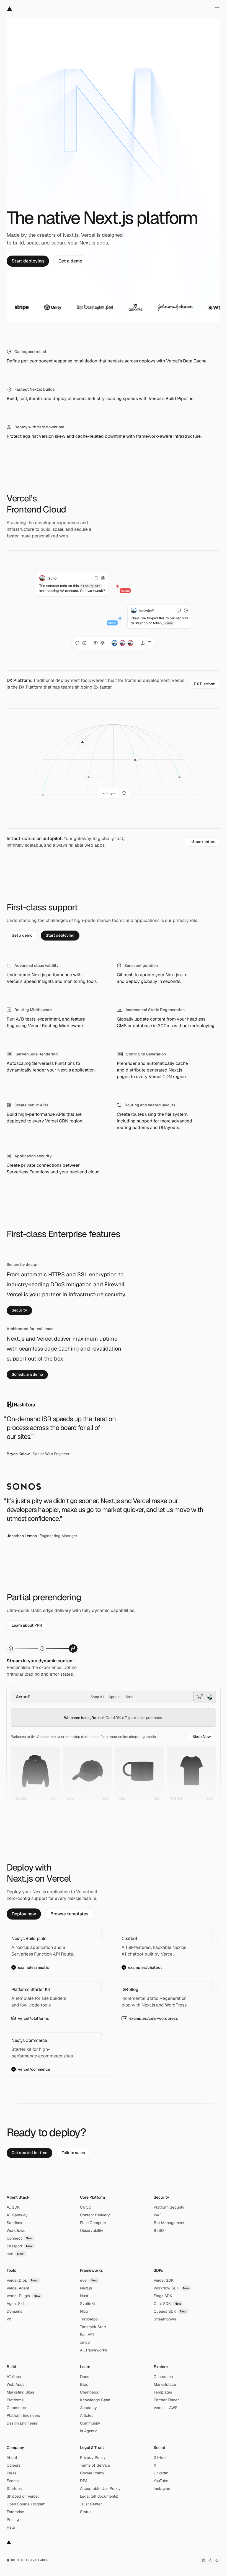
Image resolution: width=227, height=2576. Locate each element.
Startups (14, 2489)
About (12, 2457)
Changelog (90, 2392)
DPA (84, 2481)
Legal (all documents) (99, 2496)
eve (15, 2254)
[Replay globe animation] (125, 793)
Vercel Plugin (24, 2296)
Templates (163, 2392)
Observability (92, 2230)
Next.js (86, 2288)
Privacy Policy (93, 2457)
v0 (9, 2319)
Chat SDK (167, 2304)
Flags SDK (163, 2296)
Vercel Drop (22, 2280)
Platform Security (169, 2207)
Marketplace (165, 2384)
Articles (87, 2415)
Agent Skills (17, 2304)
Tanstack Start (93, 2327)
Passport (20, 2246)
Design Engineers (22, 2423)
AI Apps (14, 2377)
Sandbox (14, 2223)
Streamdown (165, 2319)
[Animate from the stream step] (73, 1648)
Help (11, 2527)
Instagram (162, 2489)
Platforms (15, 2400)
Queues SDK (170, 2311)
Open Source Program (26, 2504)
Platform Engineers (23, 2415)
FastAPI (87, 2335)
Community (90, 2423)
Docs (85, 2377)
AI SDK (13, 2207)
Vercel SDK (164, 2280)
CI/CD (86, 2207)
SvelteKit (88, 2304)
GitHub (160, 2457)
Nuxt (84, 2296)
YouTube (161, 2481)
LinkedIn (161, 2473)
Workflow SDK (172, 2288)
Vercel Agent (18, 2288)
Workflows (16, 2230)
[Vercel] (10, 9)
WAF (158, 2215)
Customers (163, 2377)
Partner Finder (166, 2400)
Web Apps (16, 2384)
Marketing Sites (20, 2392)
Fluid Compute (93, 2223)
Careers (13, 2465)
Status (86, 2512)
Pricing (13, 2520)
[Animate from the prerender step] (42, 1648)
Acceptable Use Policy (100, 2489)
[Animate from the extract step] (11, 1648)
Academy (88, 2408)
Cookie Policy (92, 2473)
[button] (202, 1737)
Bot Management (169, 2223)
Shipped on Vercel (23, 2496)
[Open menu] (217, 9)
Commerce (16, 2408)
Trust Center (91, 2504)
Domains (14, 2311)
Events (13, 2481)
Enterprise (15, 2512)
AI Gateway (17, 2215)
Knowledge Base (95, 2400)
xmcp (85, 2342)
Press (11, 2473)
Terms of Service (95, 2465)
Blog (84, 2384)
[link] (28, 261)
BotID (159, 2230)
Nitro (84, 2311)
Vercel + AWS (166, 2408)
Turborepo (89, 2319)
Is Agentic (89, 2431)
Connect (20, 2238)
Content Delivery (95, 2215)
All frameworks (93, 2350)
